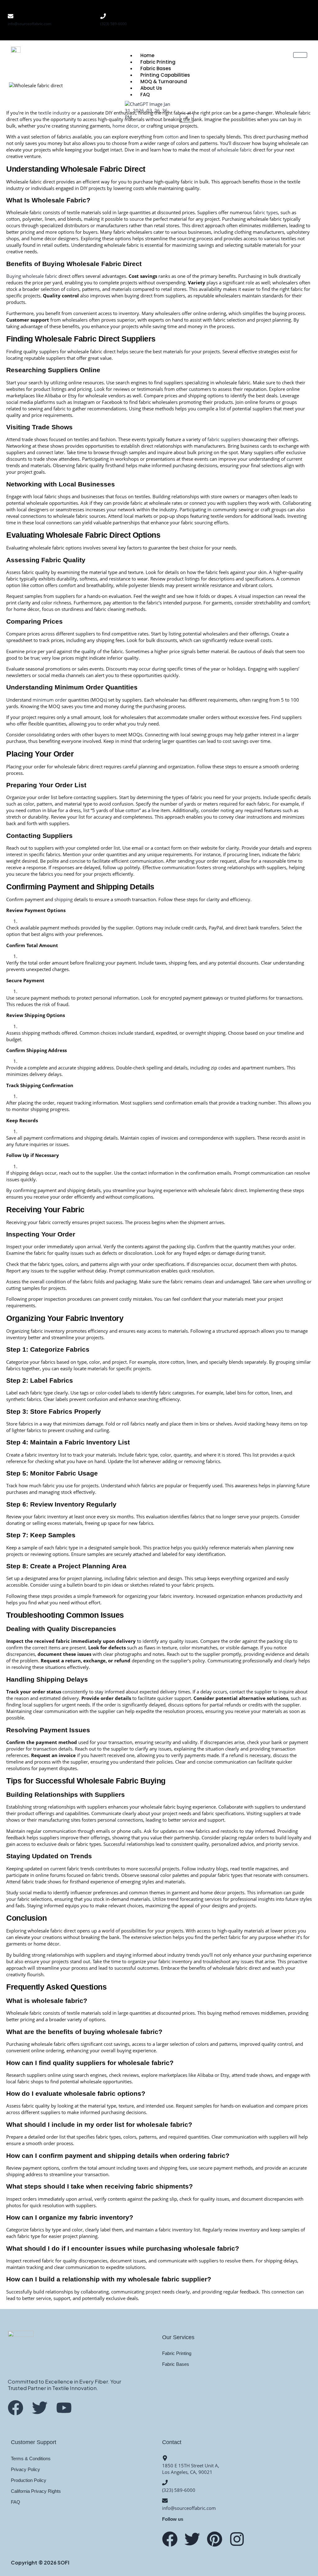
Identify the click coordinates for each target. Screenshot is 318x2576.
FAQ (16, 2502)
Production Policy (29, 2480)
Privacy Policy (25, 2469)
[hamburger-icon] (300, 55)
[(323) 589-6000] (103, 16)
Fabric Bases (156, 68)
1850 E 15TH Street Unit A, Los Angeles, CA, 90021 (191, 2469)
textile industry (54, 113)
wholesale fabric (234, 150)
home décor (125, 126)
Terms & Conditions (31, 2458)
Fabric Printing (158, 62)
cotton (172, 137)
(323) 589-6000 (114, 24)
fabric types (266, 212)
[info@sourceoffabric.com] (11, 16)
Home (147, 55)
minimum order (50, 700)
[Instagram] (299, 11)
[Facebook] (275, 11)
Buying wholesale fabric (32, 276)
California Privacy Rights (36, 2491)
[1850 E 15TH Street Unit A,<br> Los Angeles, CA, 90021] (165, 2458)
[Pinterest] (299, 28)
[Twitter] (192, 2539)
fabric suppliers (224, 439)
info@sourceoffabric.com (30, 24)
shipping (64, 899)
